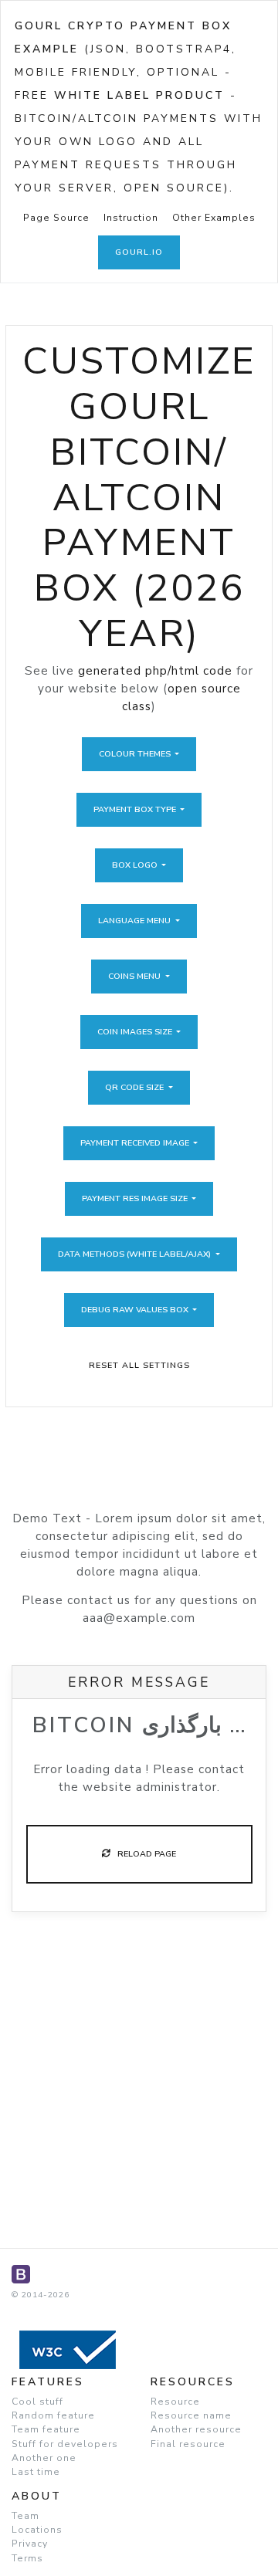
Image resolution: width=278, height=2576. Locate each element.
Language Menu (136, 921)
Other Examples (214, 218)
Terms (27, 2558)
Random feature (53, 2415)
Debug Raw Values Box (136, 1310)
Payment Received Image (136, 1143)
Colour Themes (136, 754)
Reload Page (143, 1854)
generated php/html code (155, 671)
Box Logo (136, 865)
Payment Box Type (136, 809)
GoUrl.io (139, 252)
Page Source (56, 218)
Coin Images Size (136, 1032)
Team (25, 2516)
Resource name (191, 2415)
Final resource (188, 2444)
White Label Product (139, 95)
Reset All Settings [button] (139, 1365)
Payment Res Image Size (136, 1198)
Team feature (46, 2429)
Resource (175, 2402)
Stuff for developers (65, 2444)
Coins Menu (136, 976)
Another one (44, 2458)
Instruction (131, 218)
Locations (37, 2530)
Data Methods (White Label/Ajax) (136, 1254)
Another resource (196, 2429)
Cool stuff (37, 2402)
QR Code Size (136, 1087)
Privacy (30, 2544)
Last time (36, 2472)
